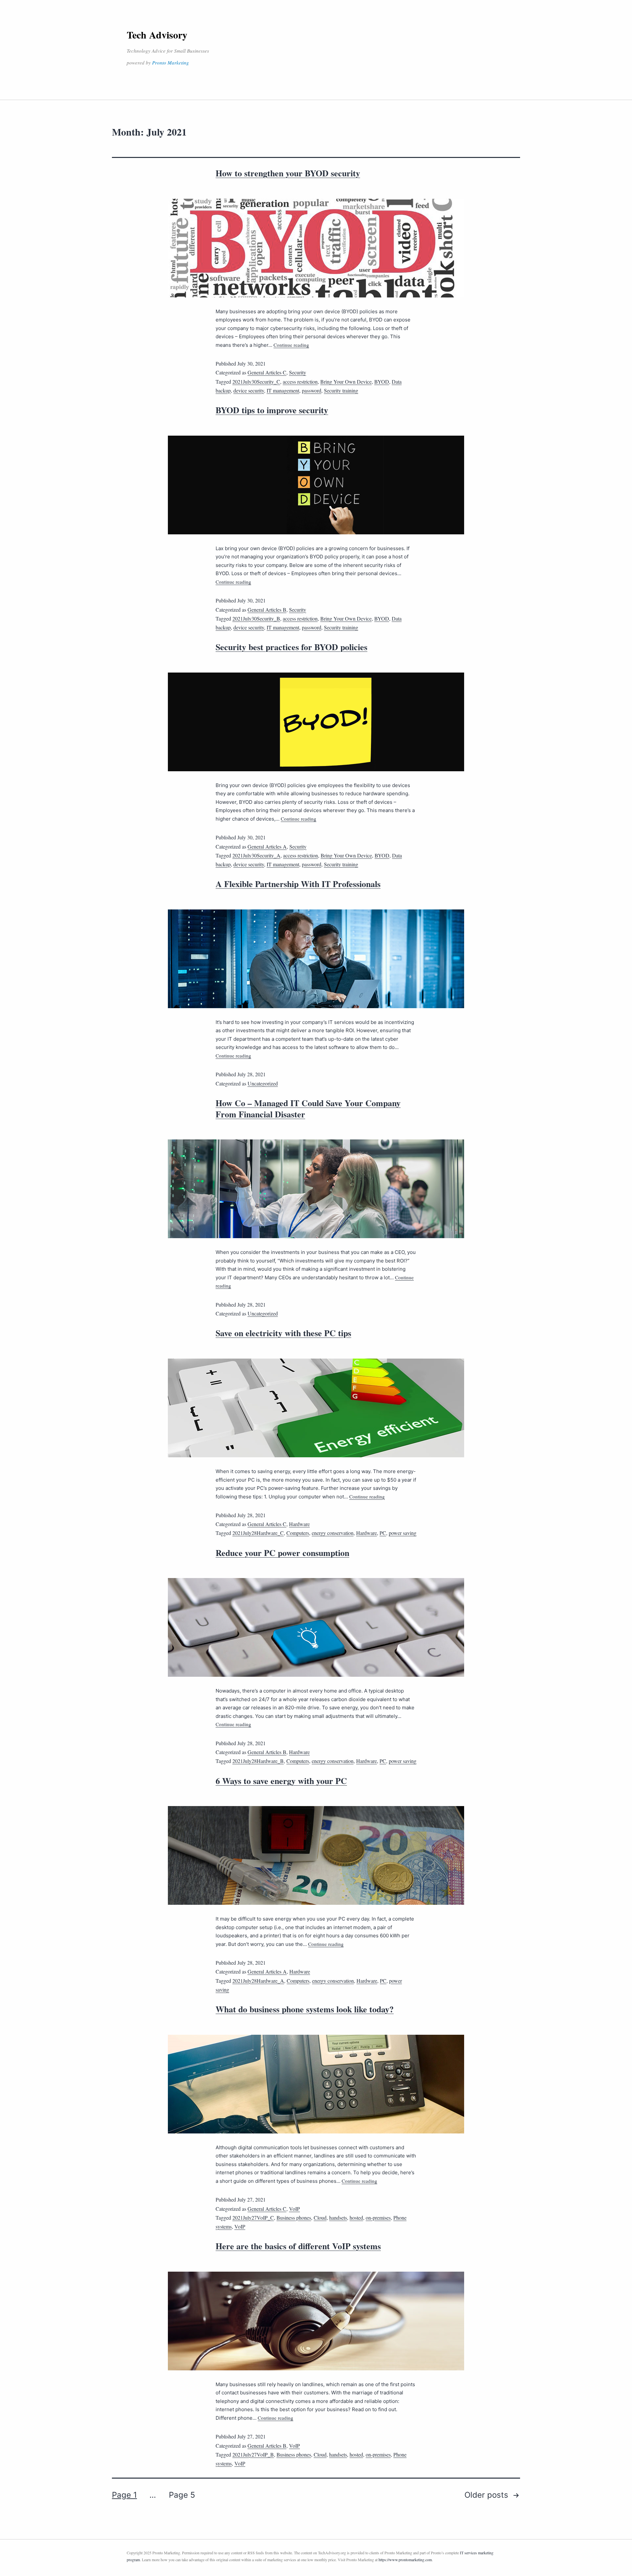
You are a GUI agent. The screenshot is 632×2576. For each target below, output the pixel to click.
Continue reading (291, 345)
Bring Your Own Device (346, 382)
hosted (356, 2218)
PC (383, 1533)
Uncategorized (263, 1083)
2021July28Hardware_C (258, 1533)
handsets (338, 2218)
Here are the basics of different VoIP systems (298, 2246)
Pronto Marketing (171, 63)
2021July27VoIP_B (253, 2454)
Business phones (294, 2218)
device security (249, 390)
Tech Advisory (157, 35)
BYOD (382, 382)
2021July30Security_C (256, 382)
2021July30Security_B (256, 618)
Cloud (320, 2218)
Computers (298, 1533)
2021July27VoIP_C (253, 2218)
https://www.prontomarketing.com (405, 2560)
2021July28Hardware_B (258, 1761)
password (312, 390)
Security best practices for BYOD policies (291, 647)
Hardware (299, 1524)
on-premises (378, 2218)
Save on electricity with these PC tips (283, 1333)
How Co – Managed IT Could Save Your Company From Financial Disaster (308, 1109)
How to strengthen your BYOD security (288, 173)
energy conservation (333, 1533)
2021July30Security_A (256, 855)
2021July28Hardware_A (258, 1981)
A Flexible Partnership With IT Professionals (298, 884)
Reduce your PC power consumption (282, 1553)
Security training (341, 390)
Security (298, 372)
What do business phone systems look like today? (305, 2009)
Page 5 (182, 2495)
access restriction (300, 382)
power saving (403, 1533)
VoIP (294, 2209)
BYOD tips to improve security (272, 410)
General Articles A (267, 846)
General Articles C (267, 372)
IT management (283, 390)
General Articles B (267, 610)
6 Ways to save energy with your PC (281, 1781)
